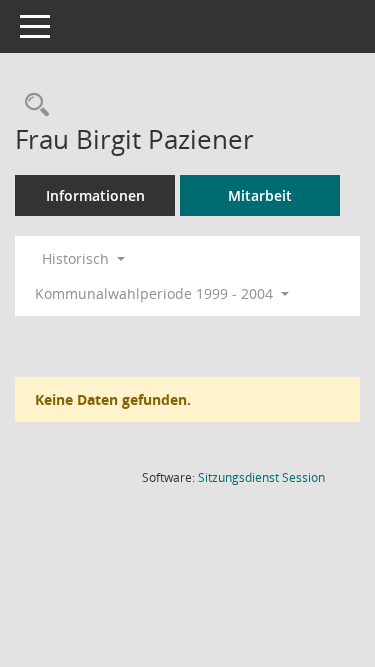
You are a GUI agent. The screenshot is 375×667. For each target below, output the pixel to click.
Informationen (95, 195)
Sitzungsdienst (261, 477)
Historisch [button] (77, 258)
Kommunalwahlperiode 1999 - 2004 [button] (156, 293)
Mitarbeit (260, 195)
